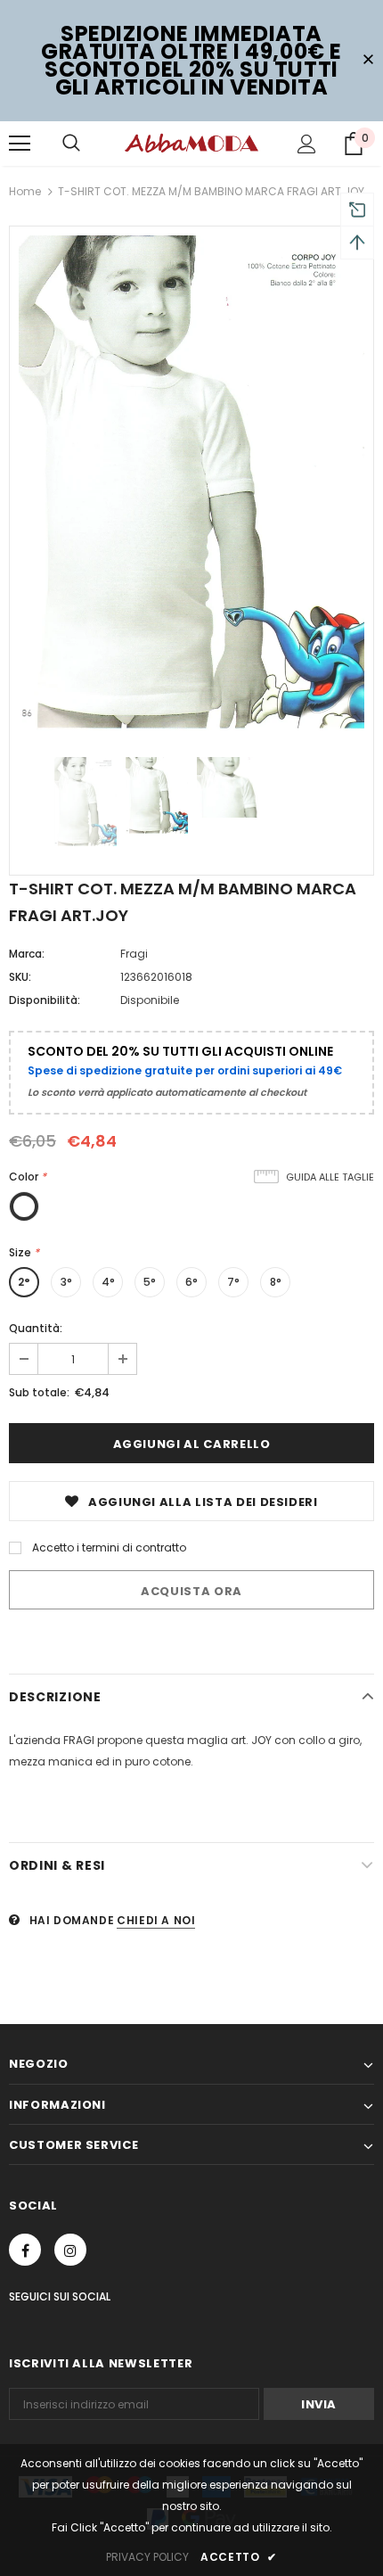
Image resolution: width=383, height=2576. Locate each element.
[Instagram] (70, 2250)
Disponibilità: (45, 1000)
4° (108, 1282)
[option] (191, 483)
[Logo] (191, 143)
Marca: (27, 954)
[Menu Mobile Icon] (20, 144)
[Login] (307, 144)
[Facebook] (25, 2250)
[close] (368, 61)
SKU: (20, 977)
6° (191, 1282)
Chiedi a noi (156, 1920)
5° (150, 1282)
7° (233, 1282)
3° (66, 1282)
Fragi (134, 954)
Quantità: (36, 1328)
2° (24, 1282)
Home (25, 191)
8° (276, 1282)
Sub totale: (39, 1392)
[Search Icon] (71, 144)
